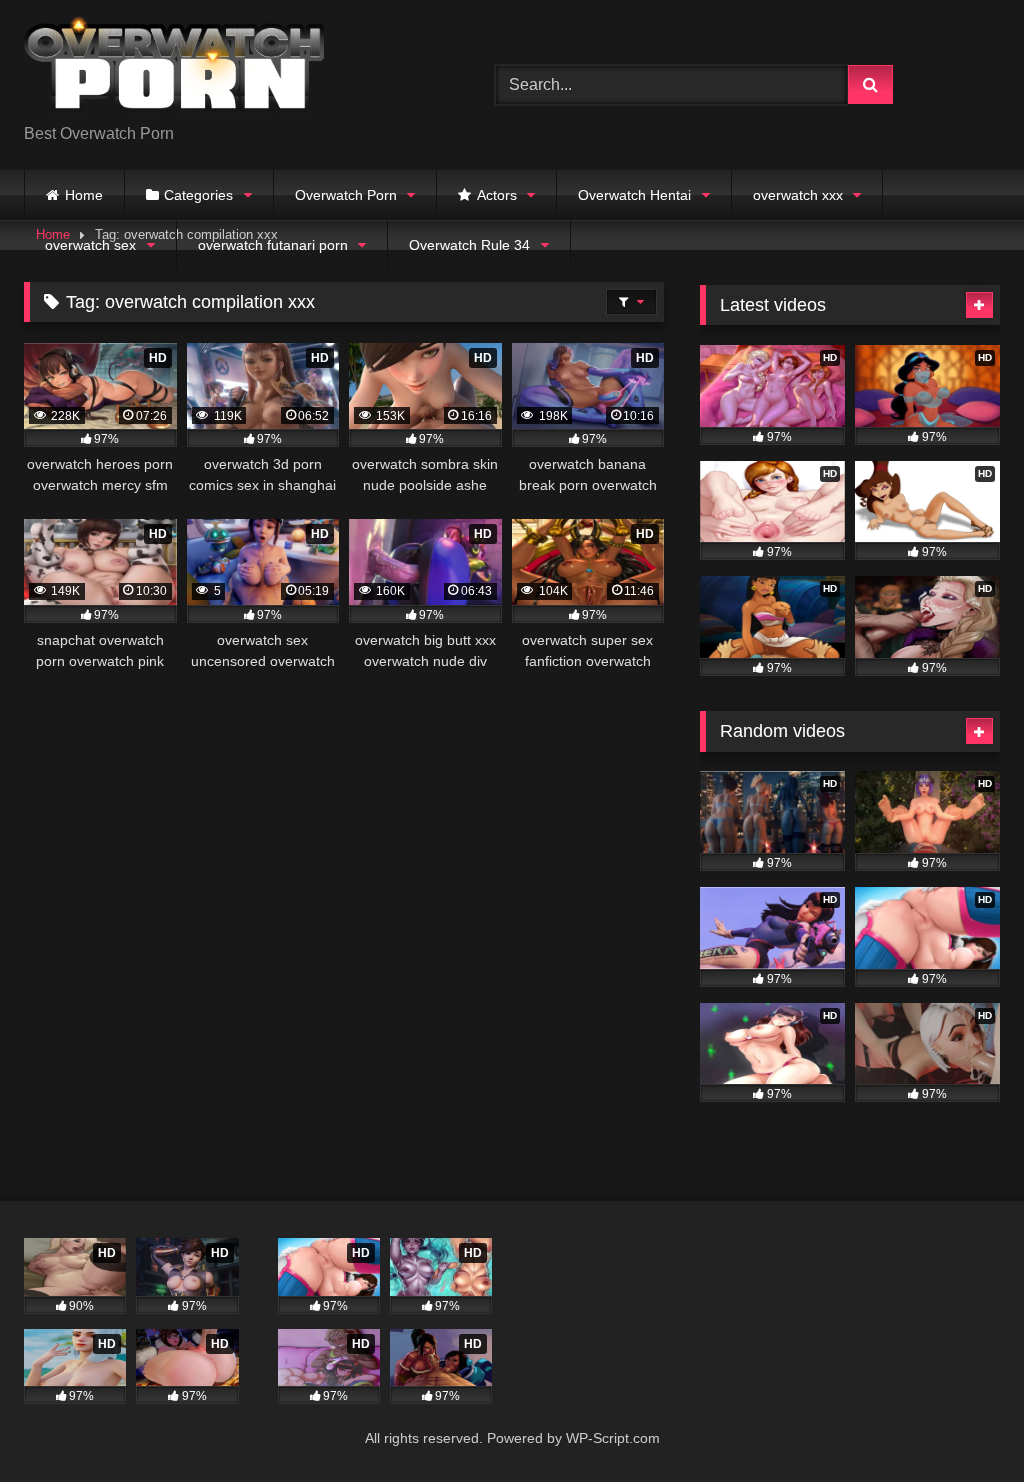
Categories (198, 195)
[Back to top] (962, 1422)
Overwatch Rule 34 (469, 245)
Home (84, 195)
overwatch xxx (798, 195)
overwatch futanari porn (273, 245)
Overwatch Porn (346, 195)
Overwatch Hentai (634, 195)
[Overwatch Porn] (228, 69)
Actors (497, 195)
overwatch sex (90, 245)
